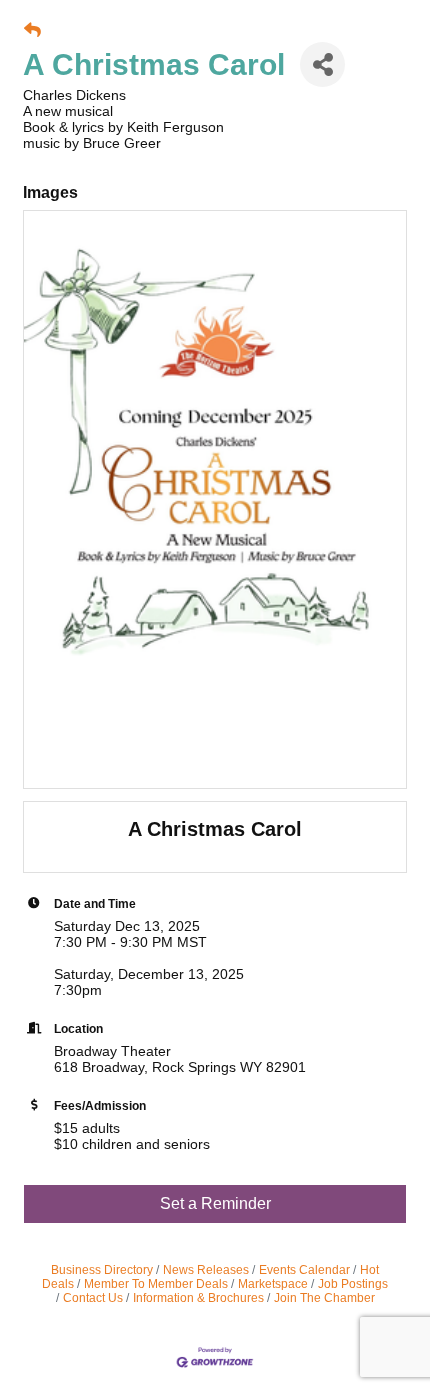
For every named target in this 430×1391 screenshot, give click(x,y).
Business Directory (102, 1270)
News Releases (206, 1270)
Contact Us (93, 1298)
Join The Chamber (324, 1298)
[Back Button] (32, 31)
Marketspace (273, 1284)
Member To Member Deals (156, 1284)
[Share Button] (322, 64)
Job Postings (353, 1284)
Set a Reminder (215, 1203)
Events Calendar (304, 1270)
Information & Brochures (198, 1298)
